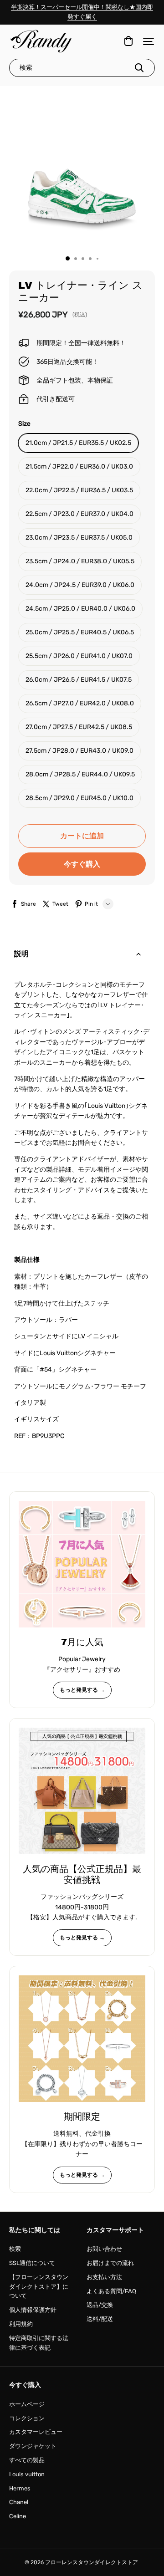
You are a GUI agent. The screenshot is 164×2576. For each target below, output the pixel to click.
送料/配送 (100, 2319)
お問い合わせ (104, 2249)
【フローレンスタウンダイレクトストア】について (39, 2287)
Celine (18, 2516)
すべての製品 (27, 2460)
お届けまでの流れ (110, 2263)
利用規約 (21, 2324)
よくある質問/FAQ (111, 2291)
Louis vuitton (27, 2474)
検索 (15, 2249)
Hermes (20, 2488)
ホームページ (27, 2404)
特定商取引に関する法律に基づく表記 (39, 2343)
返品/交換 (100, 2305)
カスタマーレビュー (36, 2432)
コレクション (27, 2418)
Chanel (19, 2502)
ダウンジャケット (33, 2446)
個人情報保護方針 (33, 2310)
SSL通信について (32, 2263)
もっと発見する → (82, 1690)
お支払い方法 (104, 2277)
